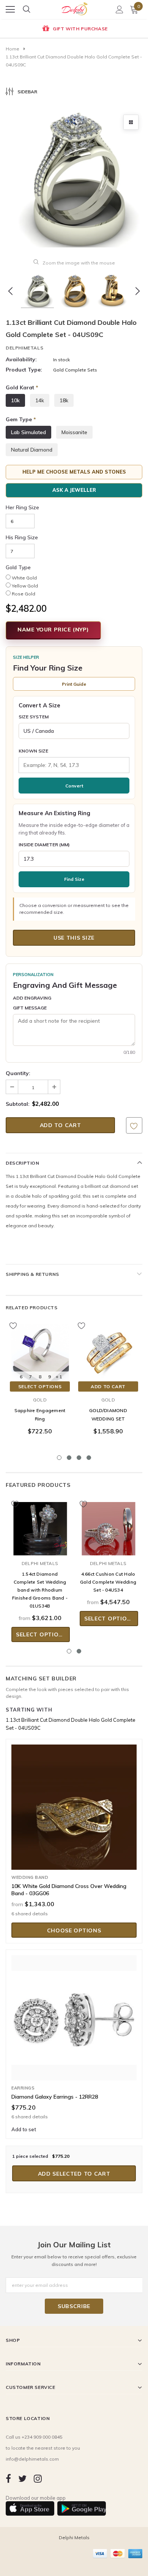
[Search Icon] (27, 9)
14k (40, 400)
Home (13, 49)
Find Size (74, 879)
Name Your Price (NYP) (53, 630)
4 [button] (89, 1458)
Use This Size (74, 938)
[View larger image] (131, 122)
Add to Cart (108, 1386)
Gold (40, 1400)
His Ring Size (22, 537)
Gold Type (18, 567)
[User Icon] (120, 9)
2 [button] (69, 1458)
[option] (74, 29)
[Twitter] (22, 2478)
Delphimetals (24, 348)
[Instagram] (38, 2478)
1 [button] (59, 1458)
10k (15, 400)
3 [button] (79, 1458)
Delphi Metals (40, 1563)
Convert (74, 786)
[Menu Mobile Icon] (10, 9)
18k (64, 400)
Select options (40, 1386)
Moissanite (74, 432)
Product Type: (24, 370)
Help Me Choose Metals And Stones (74, 472)
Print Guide (74, 684)
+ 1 (59, 1377)
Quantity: (18, 1073)
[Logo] (74, 7)
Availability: (21, 359)
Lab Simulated (28, 432)
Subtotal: (18, 1104)
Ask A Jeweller (74, 490)
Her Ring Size (22, 507)
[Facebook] (8, 2478)
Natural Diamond (32, 450)
